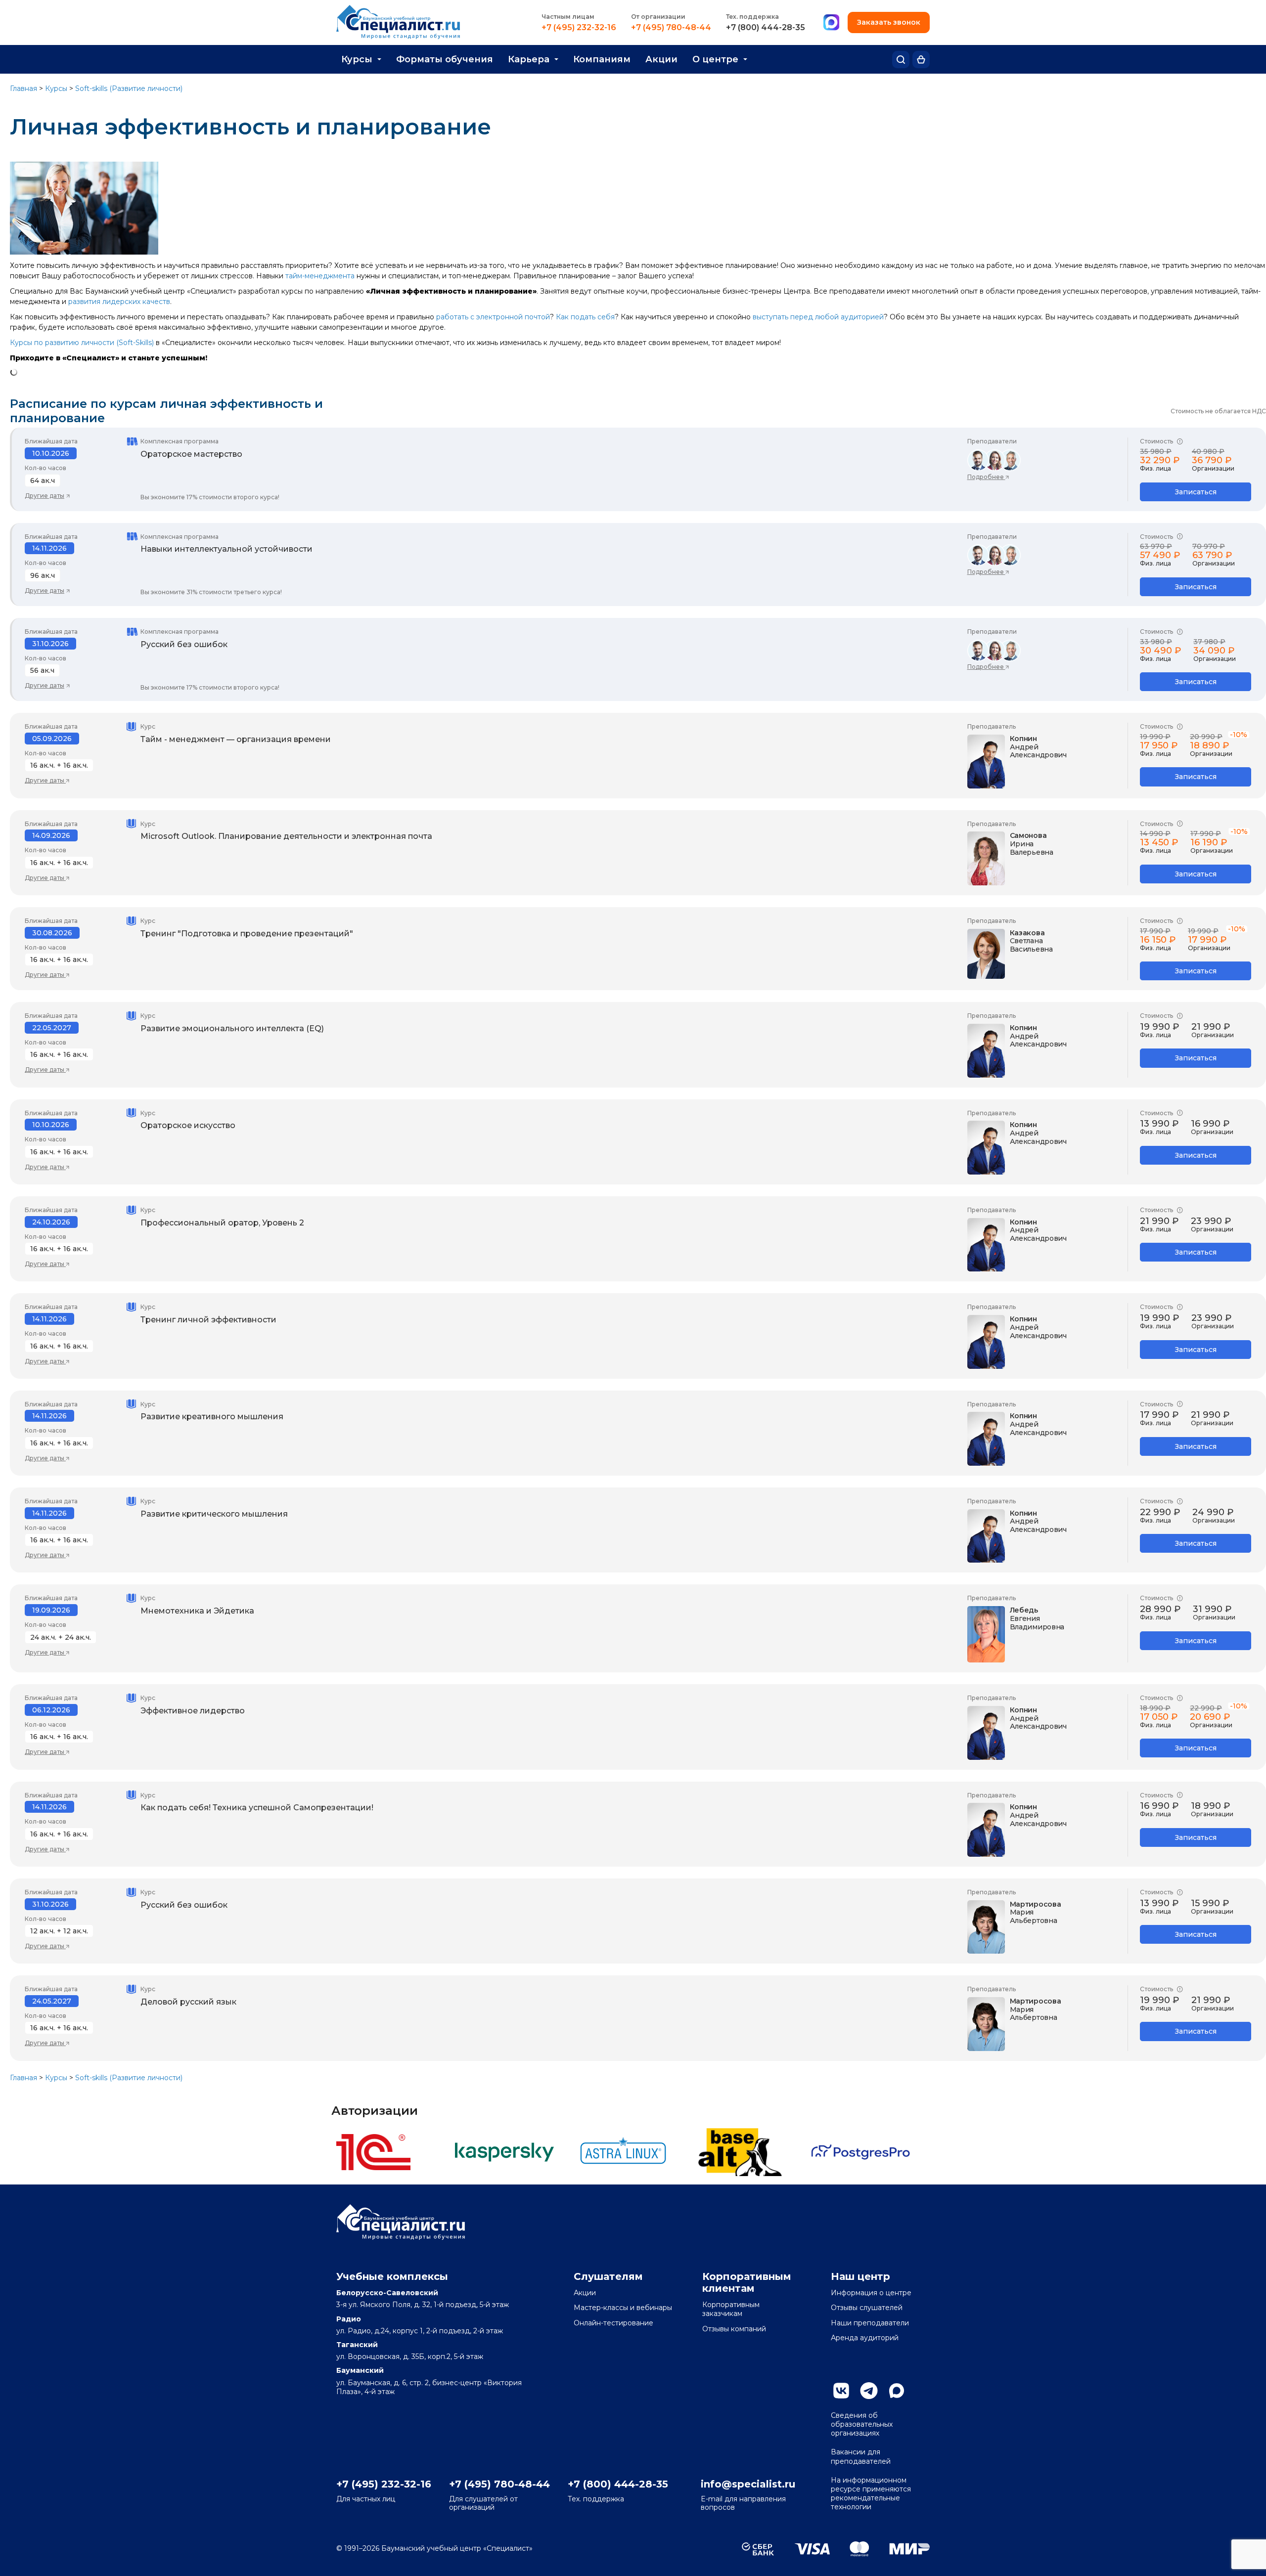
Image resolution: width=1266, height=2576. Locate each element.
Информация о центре (871, 2293)
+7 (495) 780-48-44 (671, 28)
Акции (661, 59)
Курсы (357, 59)
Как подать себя (585, 317)
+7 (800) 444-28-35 (766, 28)
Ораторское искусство (188, 1125)
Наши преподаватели (870, 2323)
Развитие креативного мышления (212, 1417)
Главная (23, 88)
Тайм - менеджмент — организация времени (236, 739)
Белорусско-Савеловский (387, 2293)
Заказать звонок (889, 22)
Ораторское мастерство (191, 454)
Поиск (901, 60)
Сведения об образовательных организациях (862, 2424)
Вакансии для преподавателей (861, 2456)
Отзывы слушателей (867, 2308)
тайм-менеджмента (320, 276)
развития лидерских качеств (119, 302)
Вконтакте (841, 2391)
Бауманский (360, 2370)
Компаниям (602, 59)
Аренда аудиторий (865, 2338)
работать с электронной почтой (493, 317)
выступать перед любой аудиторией (818, 317)
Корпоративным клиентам (747, 2282)
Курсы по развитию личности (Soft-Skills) (82, 343)
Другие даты (45, 496)
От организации (658, 17)
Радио (349, 2319)
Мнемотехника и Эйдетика (197, 1611)
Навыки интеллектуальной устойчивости (226, 549)
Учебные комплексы (392, 2276)
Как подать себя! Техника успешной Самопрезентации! (257, 1808)
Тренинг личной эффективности (208, 1320)
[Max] (831, 23)
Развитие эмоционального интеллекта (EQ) (232, 1028)
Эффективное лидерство (193, 1711)
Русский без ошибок (184, 644)
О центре (715, 59)
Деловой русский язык (188, 2002)
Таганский (357, 2345)
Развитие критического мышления (214, 1514)
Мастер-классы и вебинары (623, 2308)
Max (897, 2391)
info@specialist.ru (748, 2484)
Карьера (529, 59)
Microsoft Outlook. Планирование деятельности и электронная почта (286, 836)
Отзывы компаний (734, 2329)
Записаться (1196, 492)
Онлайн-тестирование (613, 2323)
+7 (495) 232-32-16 (579, 28)
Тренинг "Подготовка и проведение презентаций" (247, 934)
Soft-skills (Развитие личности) (129, 88)
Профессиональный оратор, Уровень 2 (222, 1223)
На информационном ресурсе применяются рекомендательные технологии (871, 2494)
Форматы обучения (445, 59)
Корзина (921, 60)
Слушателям (608, 2276)
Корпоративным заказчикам (731, 2309)
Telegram (869, 2391)
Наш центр (860, 2276)
